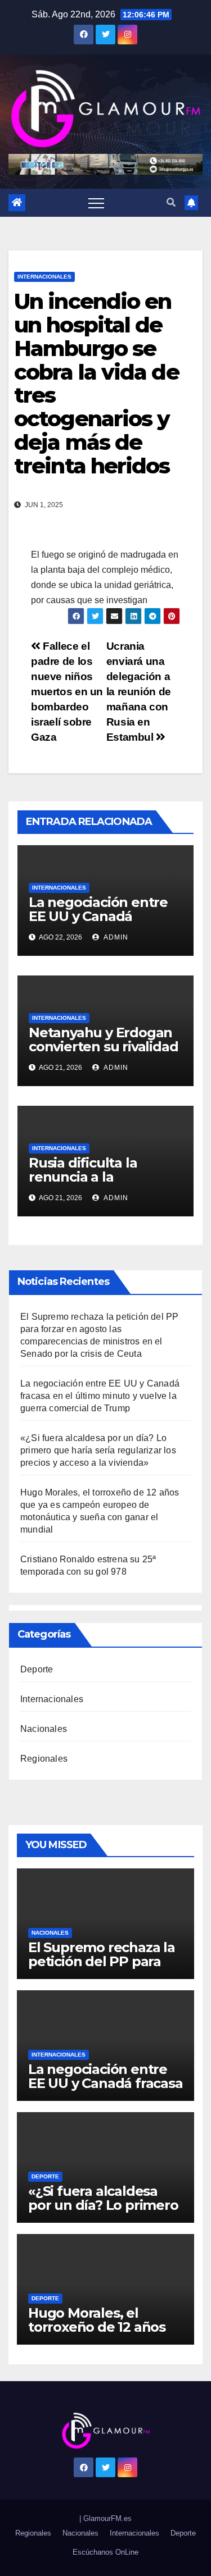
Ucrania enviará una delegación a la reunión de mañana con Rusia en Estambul (139, 692)
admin (115, 937)
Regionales (44, 1759)
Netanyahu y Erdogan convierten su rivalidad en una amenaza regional (103, 1054)
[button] (171, 202)
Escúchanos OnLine (105, 2552)
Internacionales (44, 277)
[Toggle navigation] (96, 203)
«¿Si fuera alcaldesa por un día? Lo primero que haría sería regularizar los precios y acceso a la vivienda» (98, 1450)
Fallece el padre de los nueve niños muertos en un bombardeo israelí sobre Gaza (67, 692)
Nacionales (44, 1729)
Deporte (37, 1669)
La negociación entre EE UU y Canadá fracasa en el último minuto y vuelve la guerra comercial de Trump (100, 1396)
